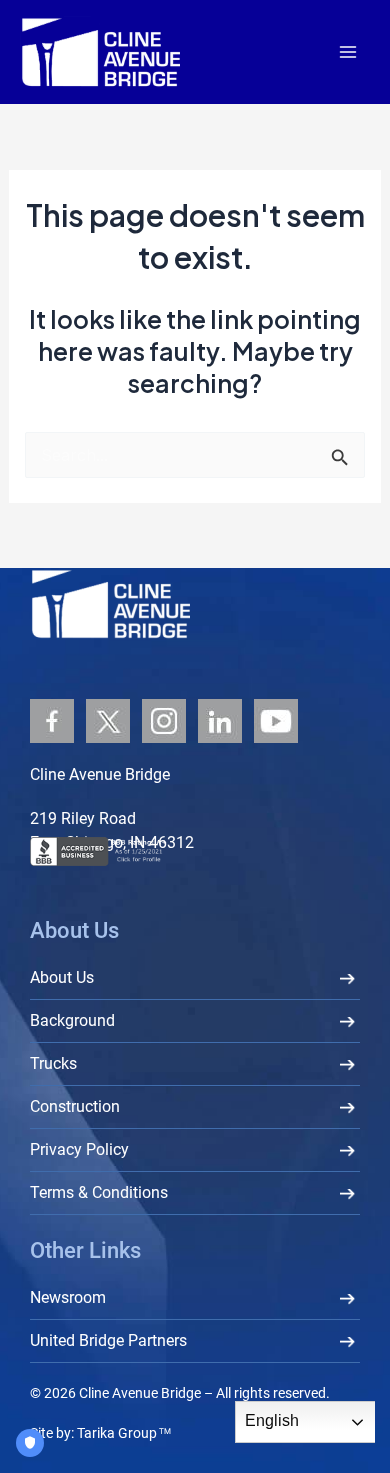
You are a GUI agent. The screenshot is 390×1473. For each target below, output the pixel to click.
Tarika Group (124, 1433)
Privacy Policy (79, 1149)
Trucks (53, 1063)
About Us (62, 977)
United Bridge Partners (108, 1340)
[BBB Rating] (130, 850)
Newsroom (68, 1297)
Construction (75, 1106)
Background (72, 1020)
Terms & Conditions (99, 1192)
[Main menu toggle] (347, 52)
